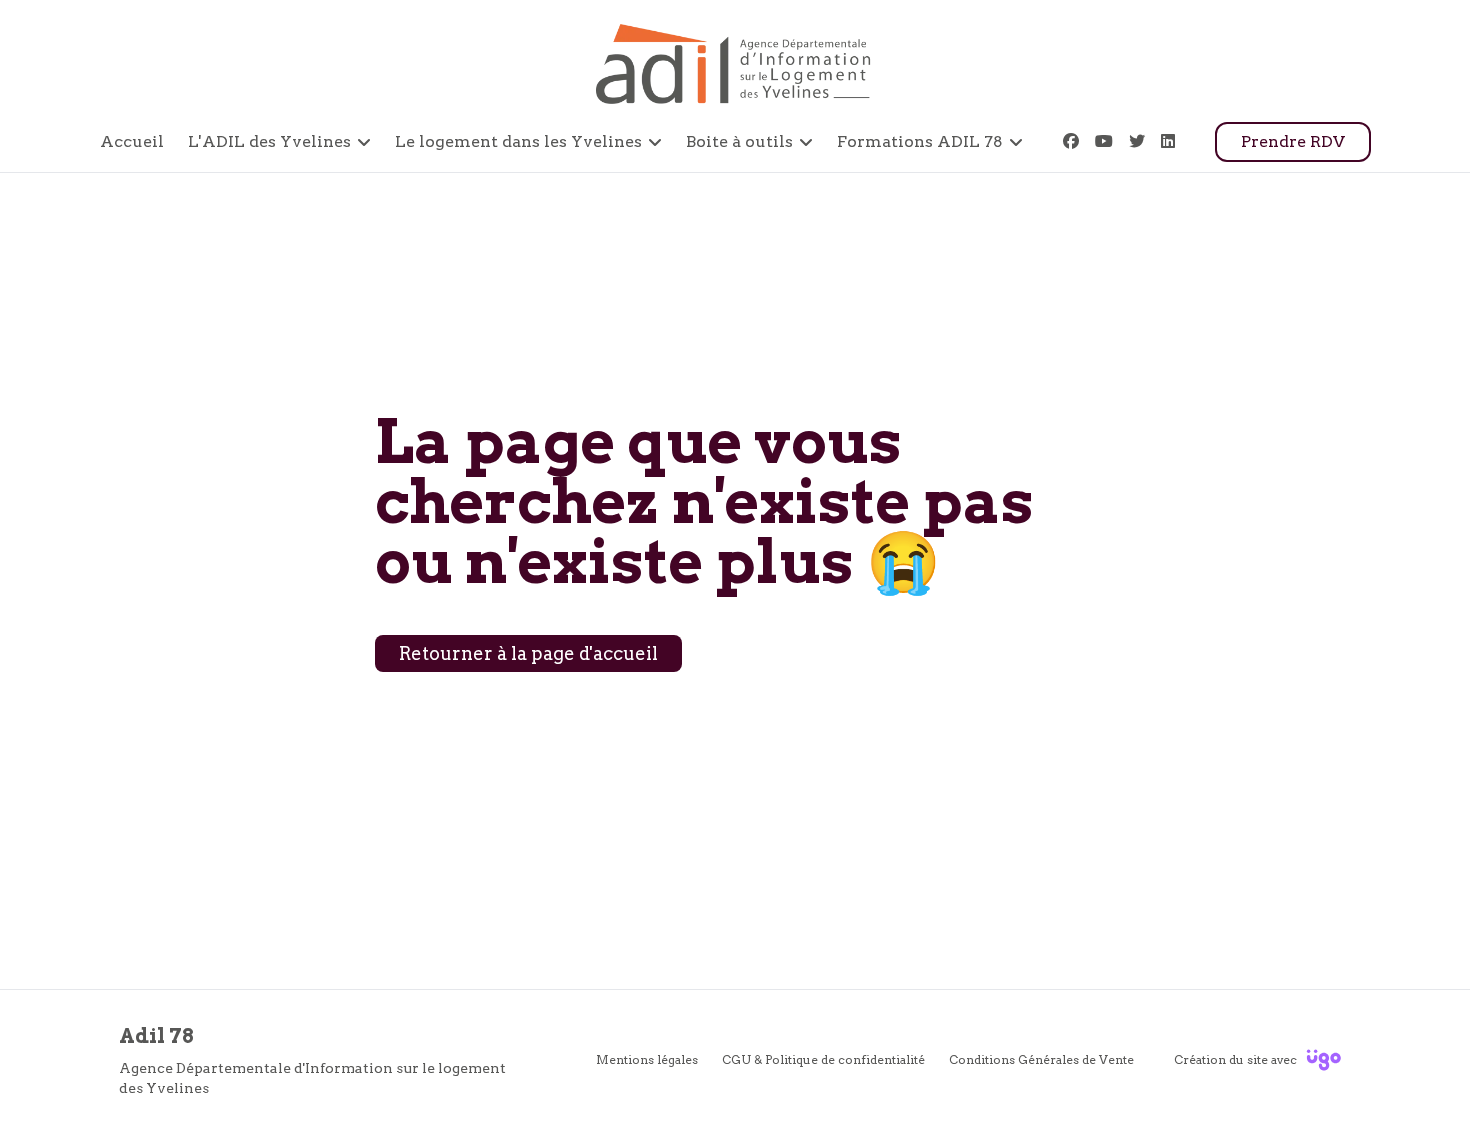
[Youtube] (1104, 141)
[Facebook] (1071, 141)
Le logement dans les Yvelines (518, 141)
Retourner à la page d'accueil (528, 653)
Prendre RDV (1293, 141)
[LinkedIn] (1168, 141)
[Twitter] (1137, 141)
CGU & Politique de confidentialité (823, 1059)
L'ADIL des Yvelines (269, 141)
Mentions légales (647, 1059)
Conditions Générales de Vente (1041, 1059)
